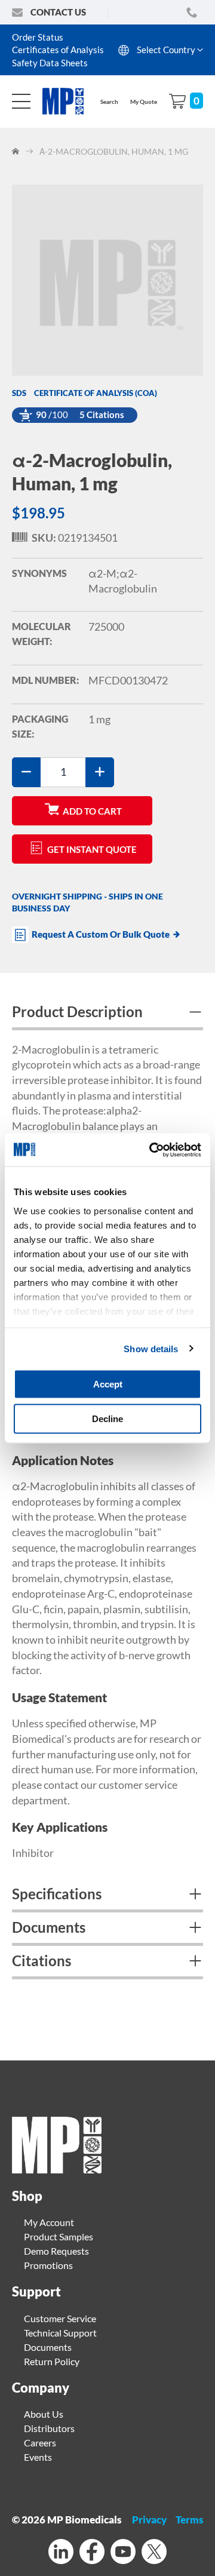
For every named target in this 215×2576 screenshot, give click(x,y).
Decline (107, 1418)
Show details (151, 1348)
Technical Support (60, 2333)
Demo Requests (56, 2251)
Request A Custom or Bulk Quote (101, 934)
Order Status (38, 37)
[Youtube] (123, 2553)
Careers (40, 2443)
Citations (42, 1961)
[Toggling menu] (21, 101)
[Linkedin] (61, 2553)
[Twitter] (154, 2553)
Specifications (57, 1894)
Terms (189, 2520)
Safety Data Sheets (50, 63)
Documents (49, 1927)
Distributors (49, 2428)
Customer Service (60, 2318)
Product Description (77, 1011)
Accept (108, 1384)
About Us (44, 2414)
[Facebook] (92, 2553)
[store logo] (69, 101)
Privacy (149, 2520)
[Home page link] (57, 2170)
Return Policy (52, 2361)
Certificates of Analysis (58, 50)
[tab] (107, 1014)
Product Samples (59, 2236)
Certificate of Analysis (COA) (96, 393)
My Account (49, 2222)
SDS (19, 393)
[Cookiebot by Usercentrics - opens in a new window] (152, 1150)
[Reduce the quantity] (26, 772)
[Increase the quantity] (100, 772)
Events (38, 2457)
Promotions (48, 2265)
